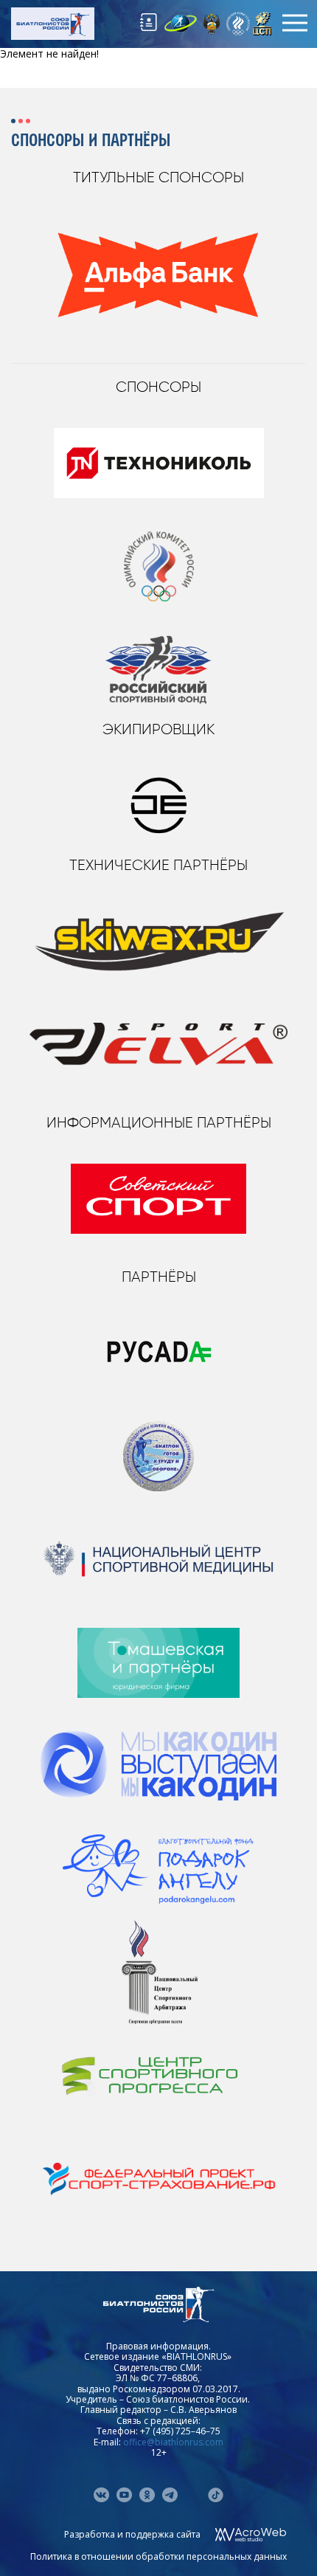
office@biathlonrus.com (173, 2442)
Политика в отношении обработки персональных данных (158, 2556)
